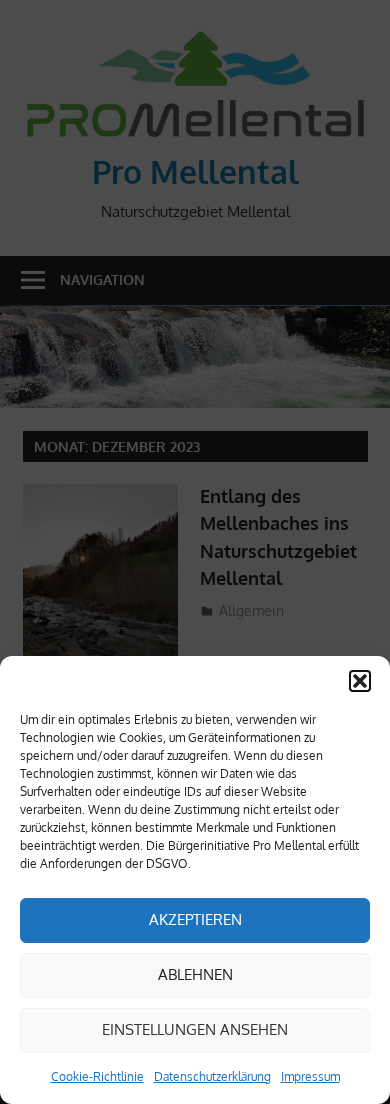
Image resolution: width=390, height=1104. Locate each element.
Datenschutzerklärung (212, 1076)
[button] (360, 681)
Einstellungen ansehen (195, 1029)
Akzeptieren (195, 919)
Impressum (310, 1076)
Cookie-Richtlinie (97, 1076)
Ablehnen (195, 974)
